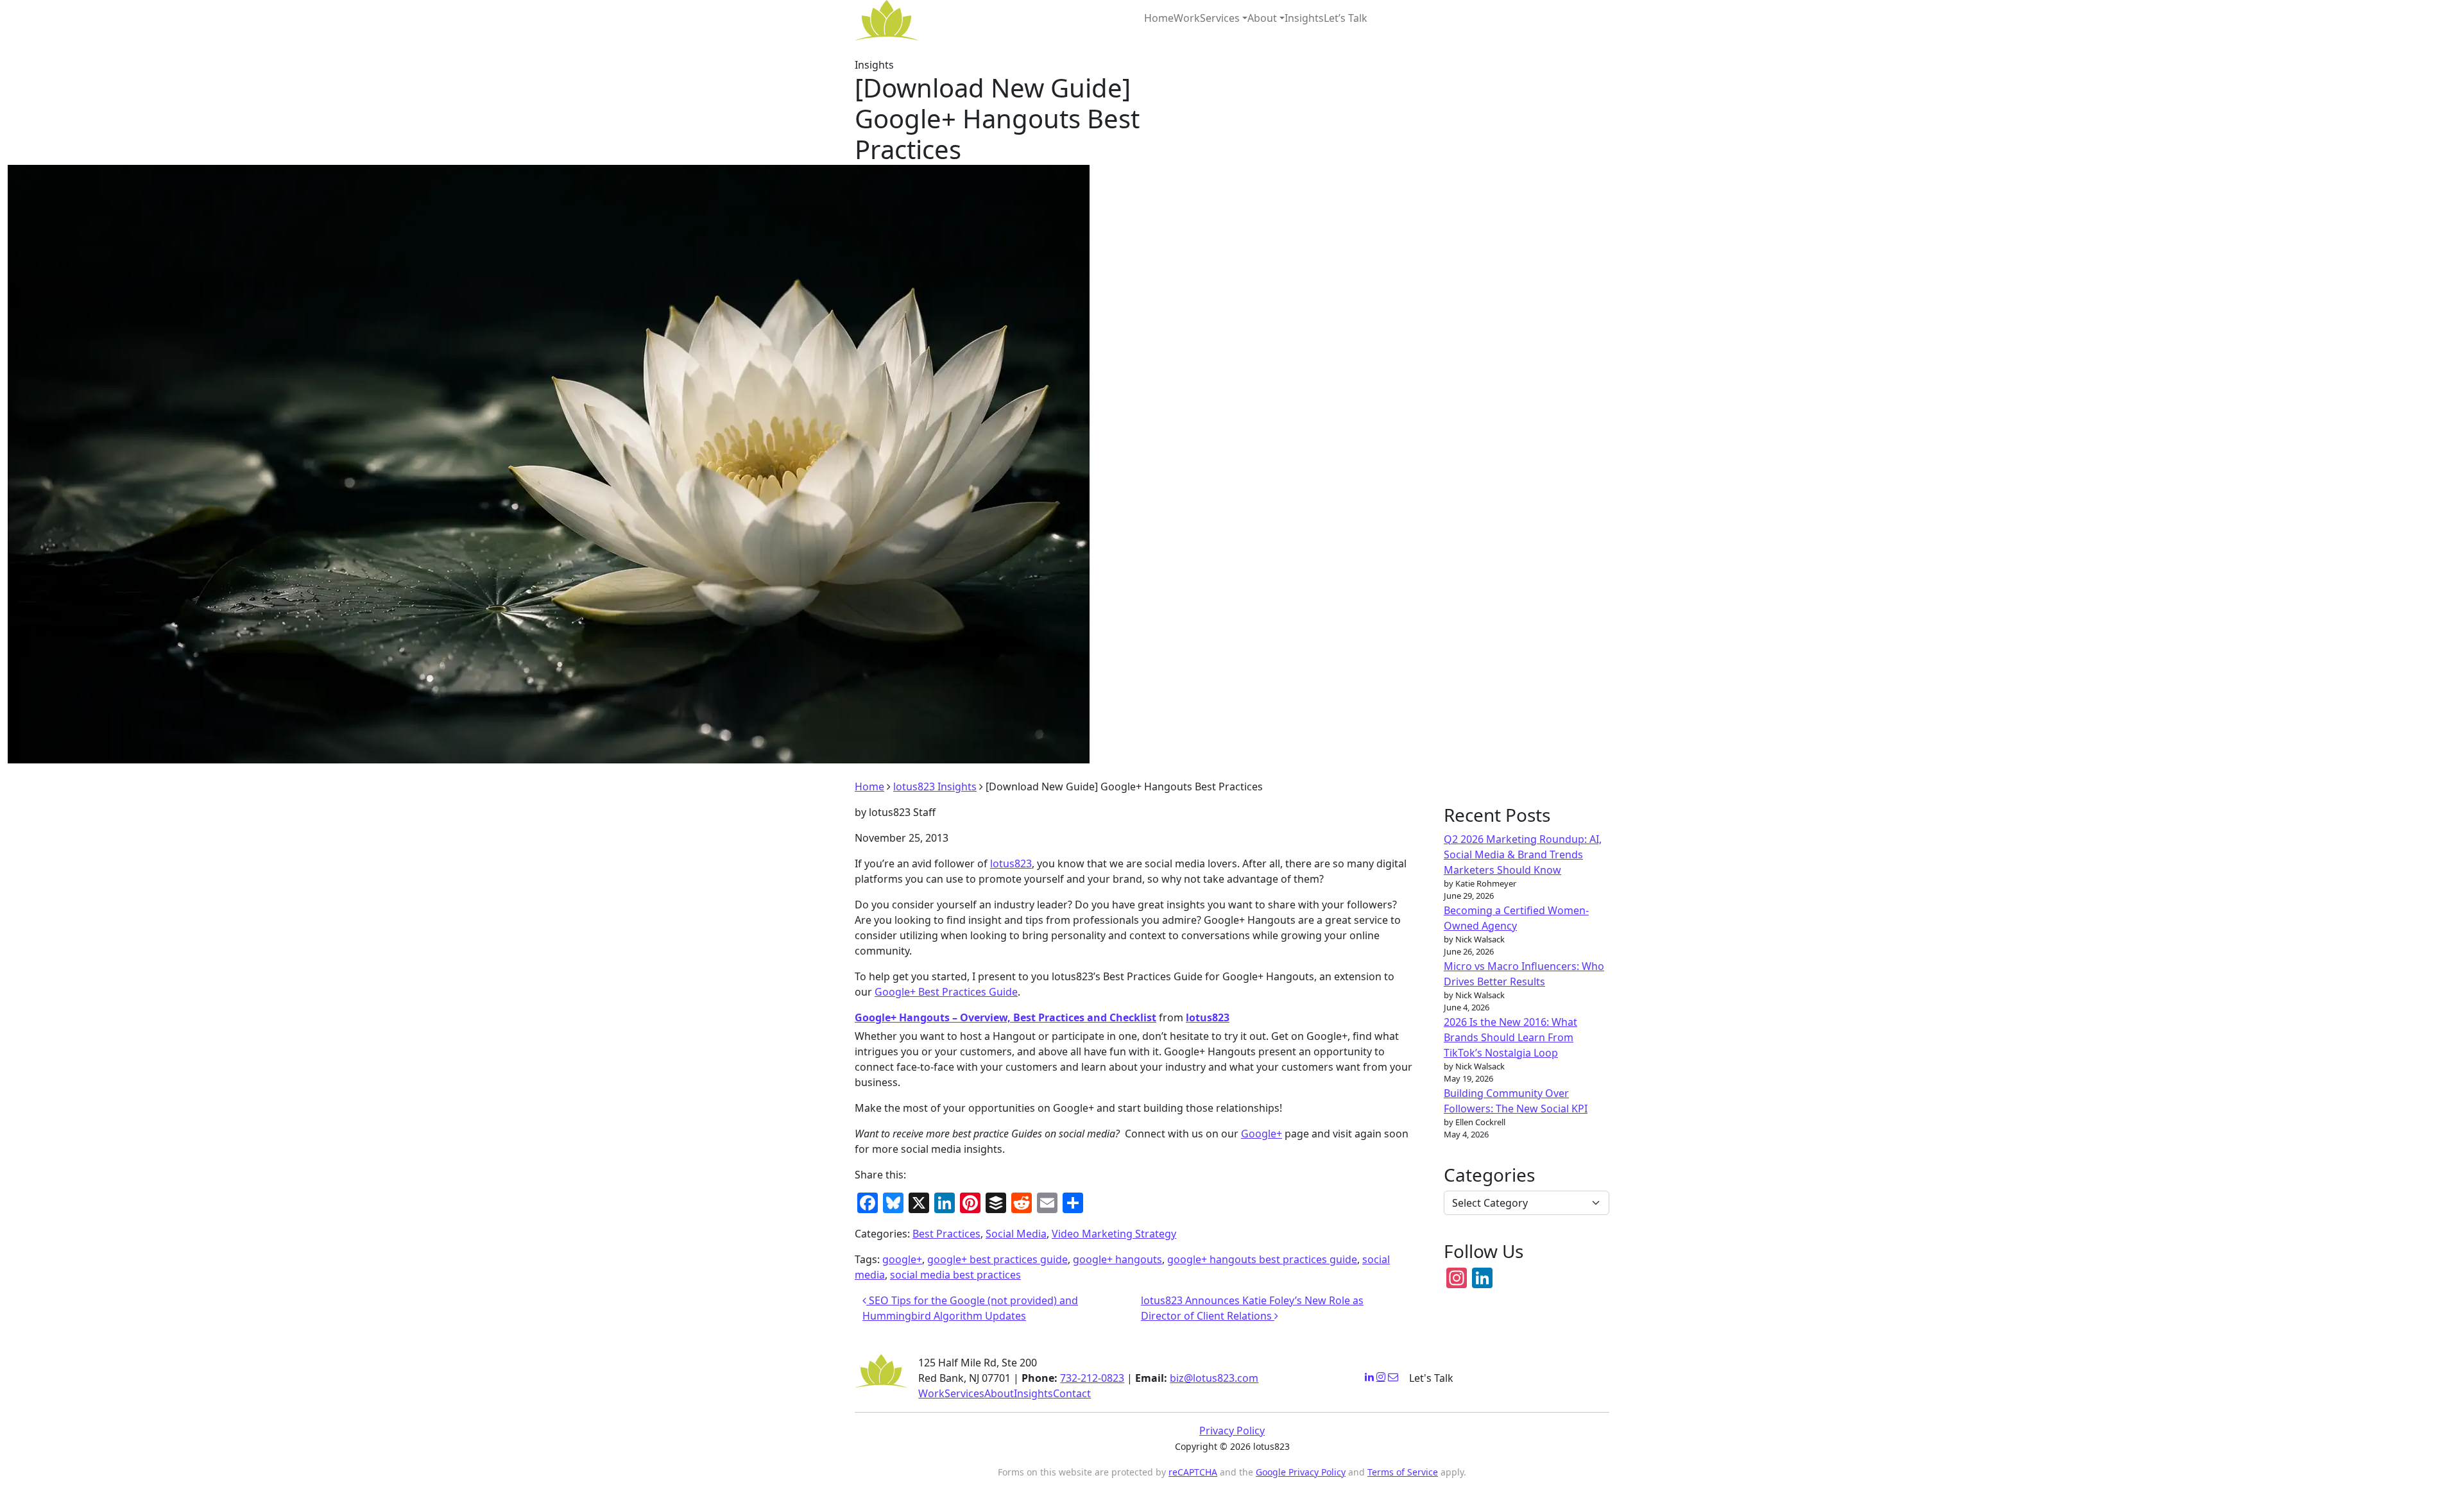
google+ (902, 1259)
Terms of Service (1403, 1472)
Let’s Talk (1346, 18)
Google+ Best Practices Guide (946, 992)
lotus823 (1011, 863)
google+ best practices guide (997, 1259)
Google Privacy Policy (1301, 1472)
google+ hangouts (1117, 1259)
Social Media (1016, 1234)
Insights (1304, 18)
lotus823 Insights (935, 787)
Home (1159, 18)
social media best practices (955, 1275)
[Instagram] (1381, 1377)
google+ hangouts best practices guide (1262, 1259)
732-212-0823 (1092, 1378)
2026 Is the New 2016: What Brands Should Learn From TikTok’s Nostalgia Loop (1510, 1037)
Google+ (1262, 1134)
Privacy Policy (1232, 1431)
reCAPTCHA (1193, 1472)
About (1262, 18)
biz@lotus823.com (1214, 1378)
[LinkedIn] (1369, 1377)
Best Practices (946, 1234)
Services (1220, 18)
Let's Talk (1431, 1378)
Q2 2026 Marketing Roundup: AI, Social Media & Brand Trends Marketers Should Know (1523, 855)
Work (1187, 18)
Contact (1072, 1393)
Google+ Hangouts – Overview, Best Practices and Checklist (1005, 1017)
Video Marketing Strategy (1114, 1234)
